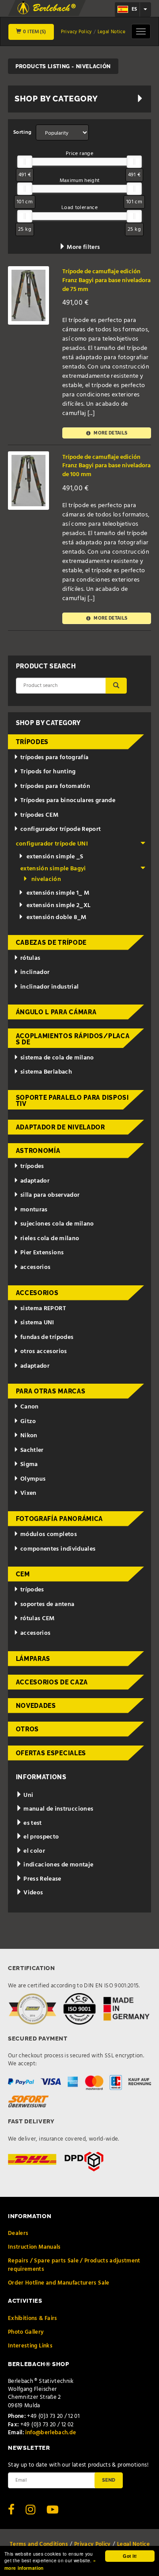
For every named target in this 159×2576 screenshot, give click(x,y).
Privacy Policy (76, 32)
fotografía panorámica (60, 1519)
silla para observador (50, 1195)
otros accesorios (44, 1352)
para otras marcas (51, 1391)
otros (28, 1729)
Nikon (29, 1436)
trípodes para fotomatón (55, 786)
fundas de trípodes (47, 1337)
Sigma (29, 1465)
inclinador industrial (49, 987)
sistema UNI (37, 1323)
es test (32, 1823)
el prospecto (41, 1837)
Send (109, 2480)
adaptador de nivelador (61, 1127)
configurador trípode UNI (52, 844)
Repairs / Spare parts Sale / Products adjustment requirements (74, 2265)
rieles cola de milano (50, 1239)
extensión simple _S (55, 857)
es (134, 9)
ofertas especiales (51, 1753)
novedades (36, 1706)
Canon (30, 1407)
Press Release (42, 1879)
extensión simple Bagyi (53, 869)
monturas (34, 1210)
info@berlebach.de (51, 2433)
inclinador (35, 972)
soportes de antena (47, 1604)
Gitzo (28, 1422)
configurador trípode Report (61, 829)
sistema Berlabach (46, 1072)
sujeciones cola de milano (57, 1224)
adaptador (35, 1181)
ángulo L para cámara (56, 1012)
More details (110, 433)
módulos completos (49, 1534)
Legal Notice (112, 32)
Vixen (28, 1493)
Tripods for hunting (48, 772)
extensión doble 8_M (57, 918)
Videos (32, 1893)
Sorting (22, 132)
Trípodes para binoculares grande (68, 801)
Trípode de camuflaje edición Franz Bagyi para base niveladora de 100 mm (106, 466)
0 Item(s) (34, 32)
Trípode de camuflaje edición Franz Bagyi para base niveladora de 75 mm (106, 280)
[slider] (25, 162)
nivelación (46, 879)
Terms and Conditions (39, 2544)
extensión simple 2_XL (59, 906)
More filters (83, 247)
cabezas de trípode (51, 943)
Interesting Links (30, 2346)
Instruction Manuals (34, 2247)
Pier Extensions (42, 1253)
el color (34, 1851)
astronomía (38, 1151)
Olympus (33, 1479)
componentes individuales (58, 1549)
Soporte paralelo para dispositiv (72, 1101)
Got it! (130, 2556)
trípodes (32, 742)
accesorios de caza (52, 1682)
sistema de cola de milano (57, 1058)
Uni (28, 1795)
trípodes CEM (39, 815)
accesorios (36, 1267)
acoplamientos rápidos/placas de (73, 1039)
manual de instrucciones (58, 1809)
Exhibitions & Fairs (33, 2318)
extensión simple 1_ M (58, 893)
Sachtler (32, 1450)
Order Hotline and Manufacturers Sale (59, 2283)
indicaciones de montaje (58, 1865)
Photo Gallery (26, 2332)
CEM (23, 1574)
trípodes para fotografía (54, 758)
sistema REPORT (43, 1309)
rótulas (30, 958)
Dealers (18, 2233)
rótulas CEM (38, 1619)
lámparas (33, 1659)
